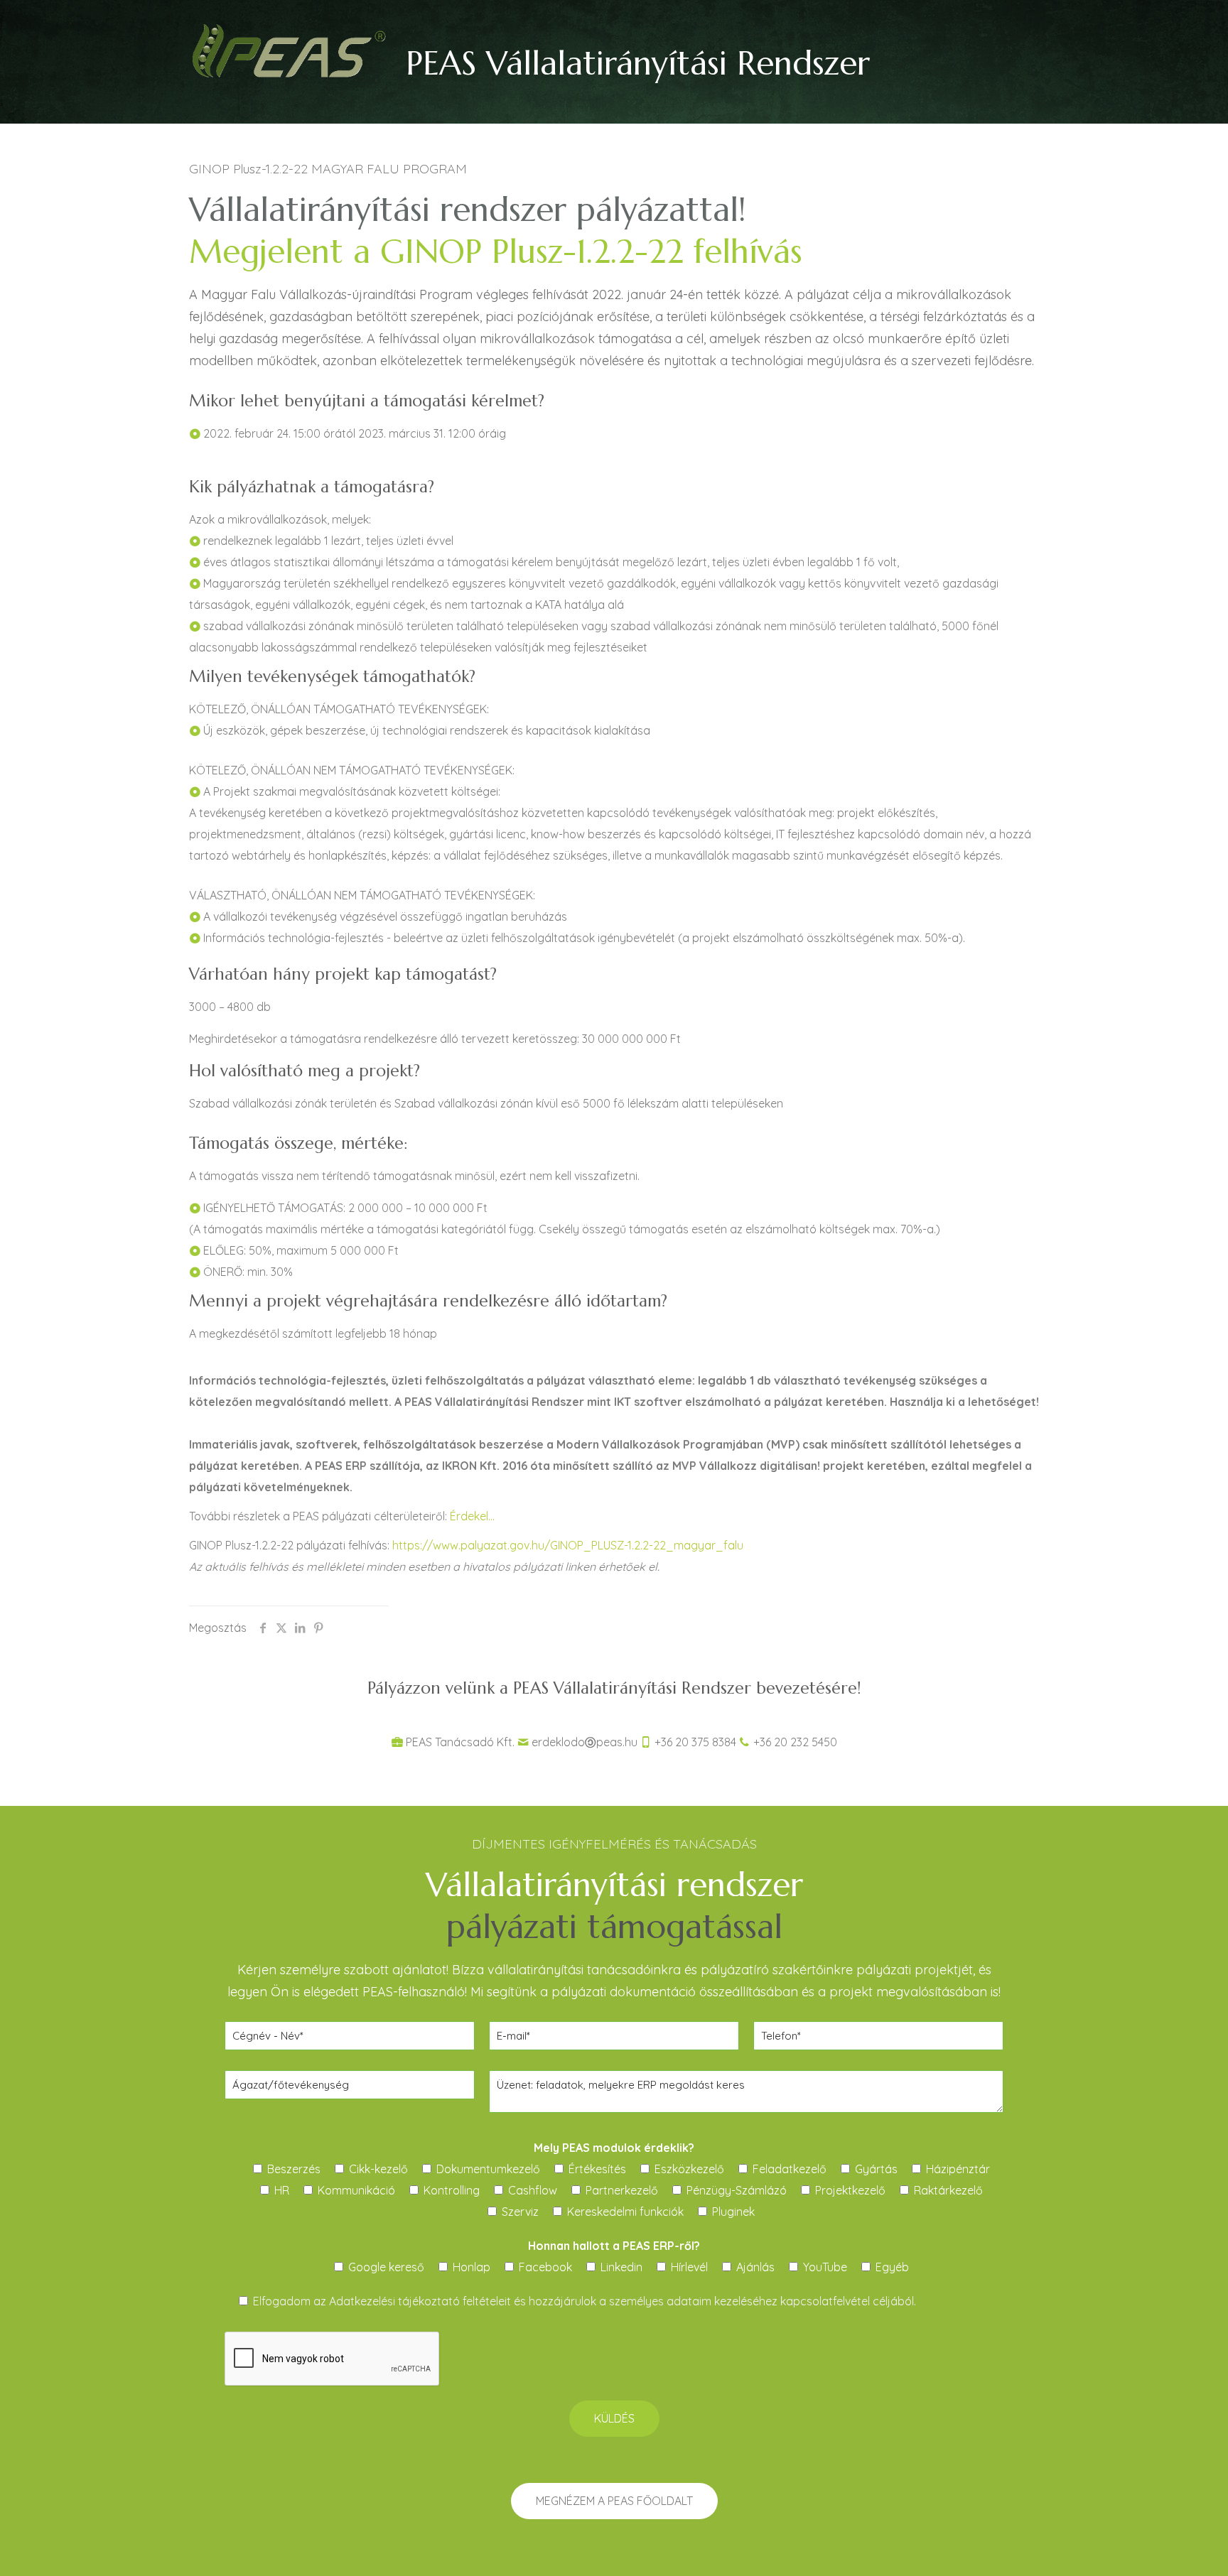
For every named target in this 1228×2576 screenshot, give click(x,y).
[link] (289, 50)
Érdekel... (472, 1516)
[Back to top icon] (1160, 2547)
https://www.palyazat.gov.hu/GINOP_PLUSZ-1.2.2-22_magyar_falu (568, 1545)
